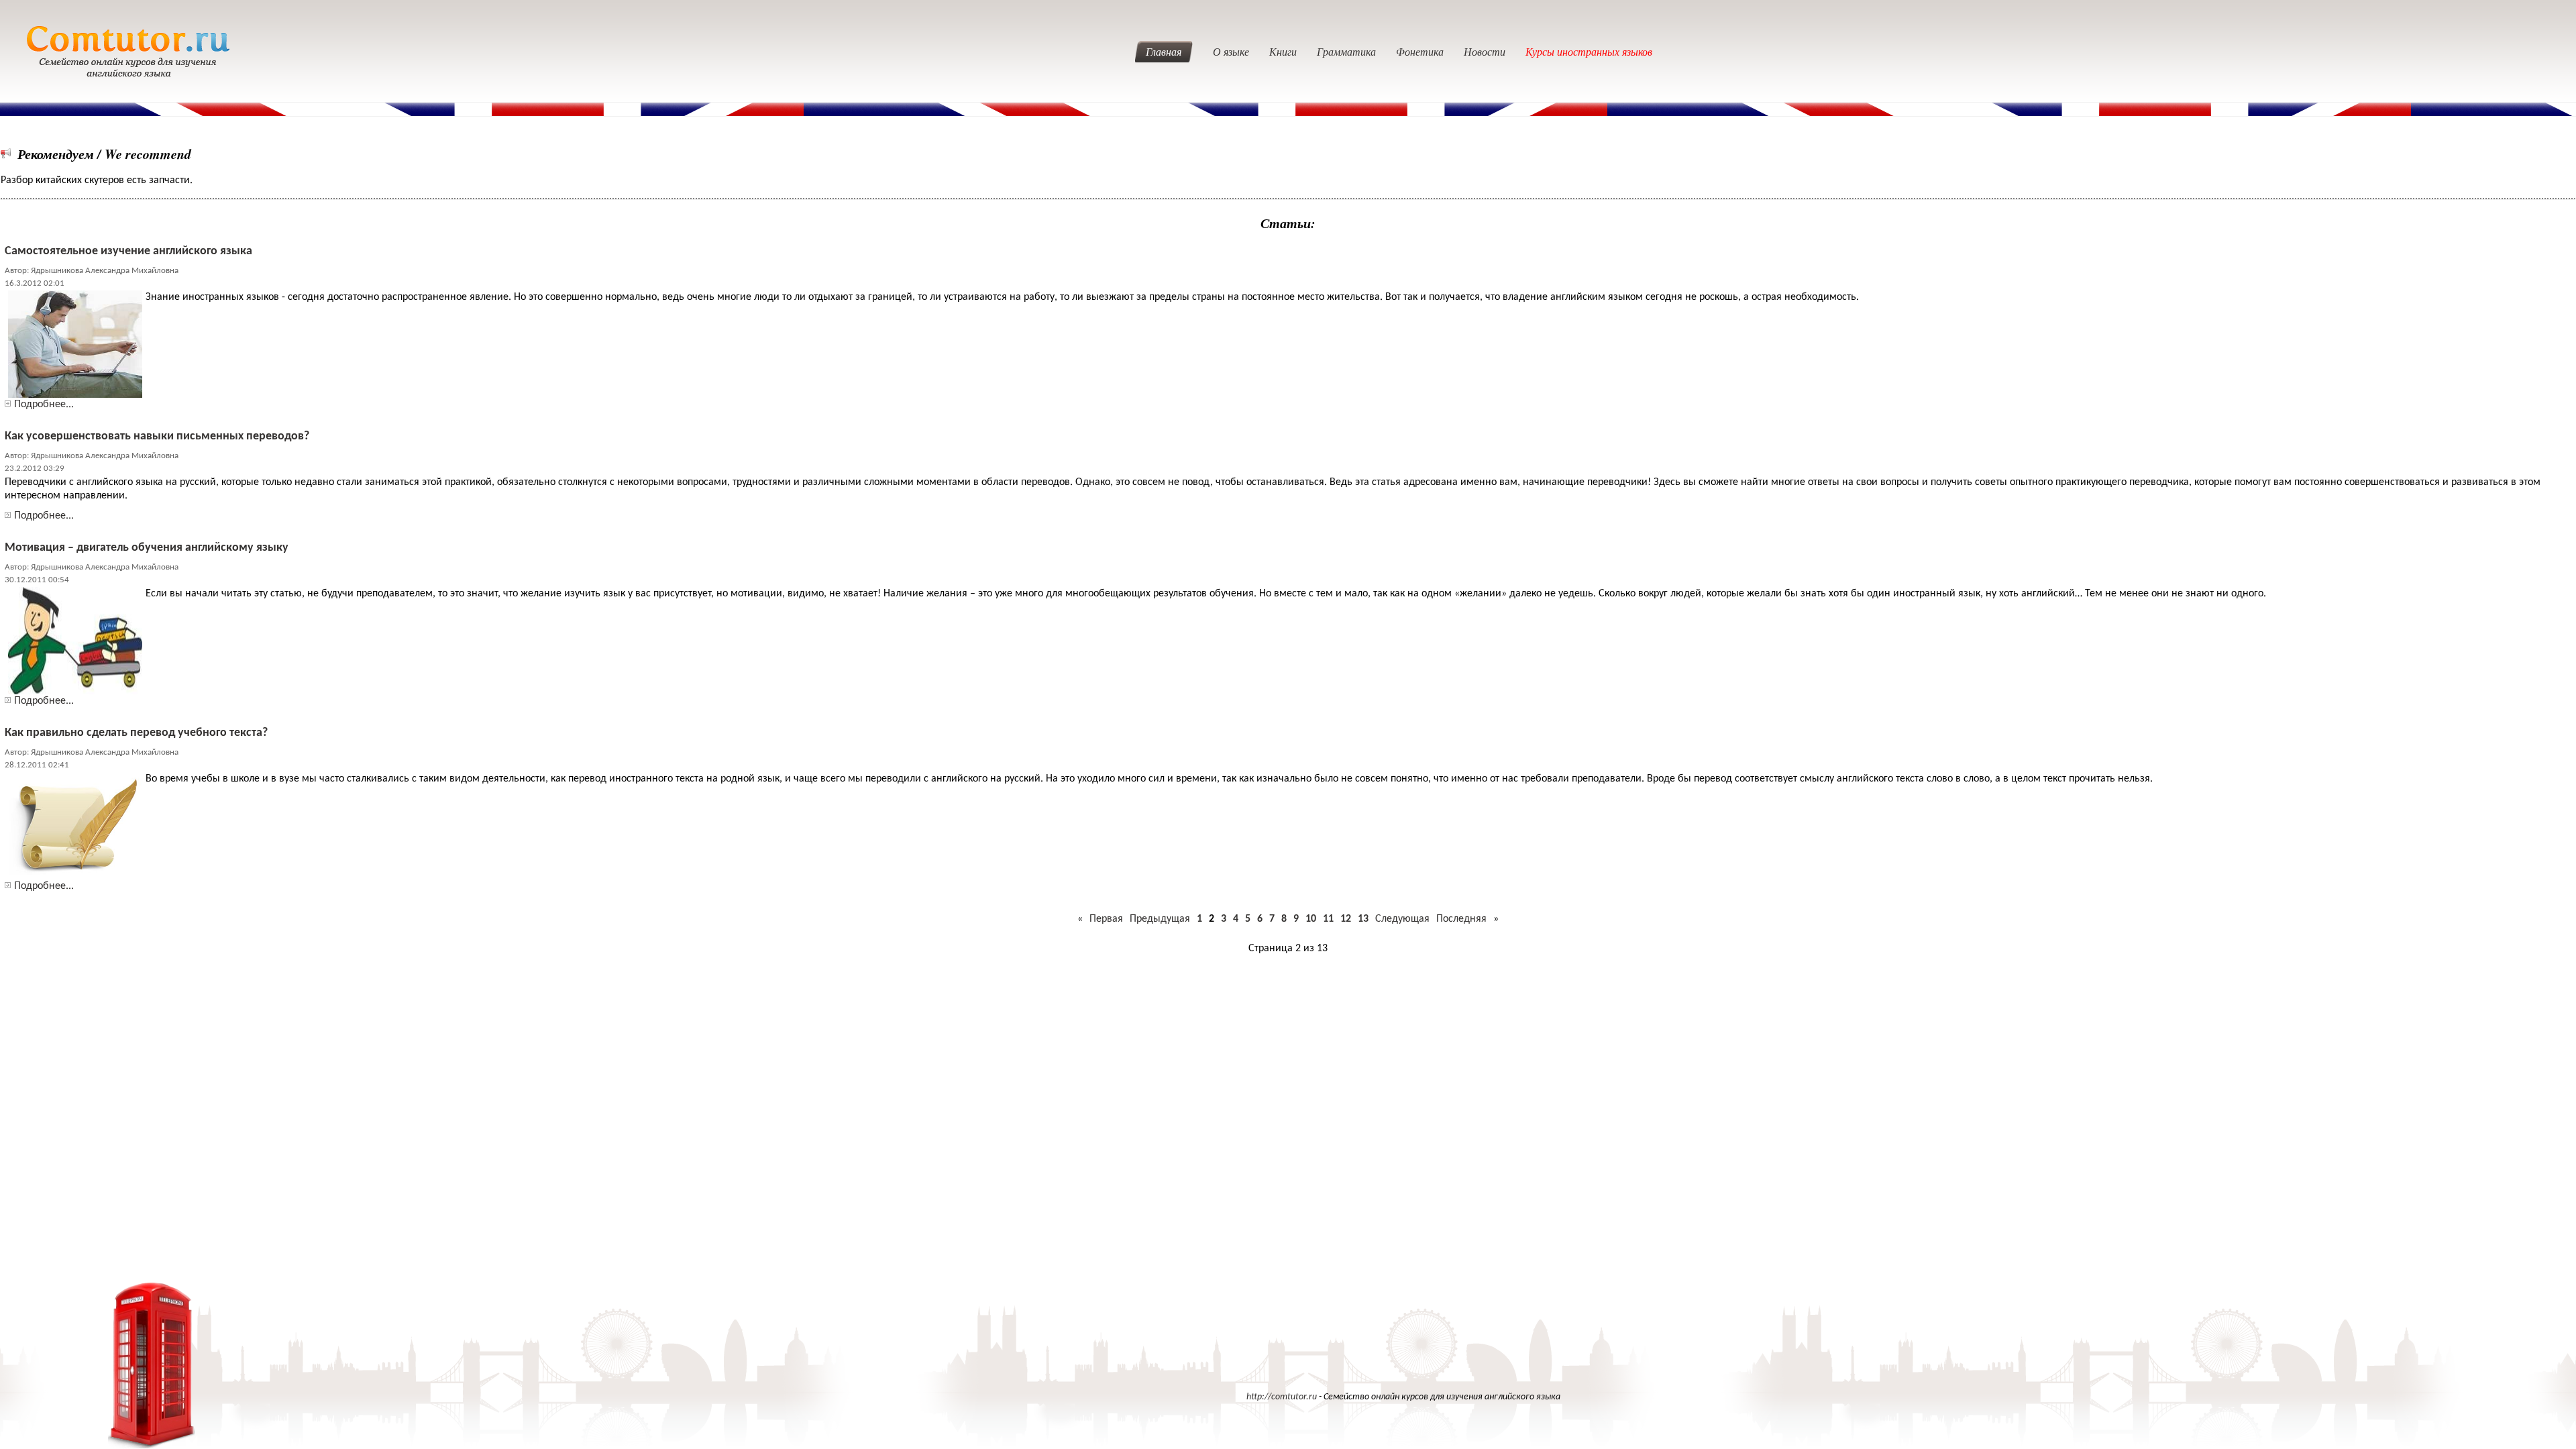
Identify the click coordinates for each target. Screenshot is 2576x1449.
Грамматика (1346, 51)
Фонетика (1420, 51)
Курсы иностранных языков (1589, 51)
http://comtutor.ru (1282, 1397)
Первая (1106, 919)
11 (1328, 919)
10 (1311, 919)
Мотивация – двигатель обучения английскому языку (147, 548)
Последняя (1461, 919)
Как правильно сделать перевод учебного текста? (136, 733)
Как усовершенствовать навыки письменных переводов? (157, 436)
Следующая (1402, 919)
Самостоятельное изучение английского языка (128, 251)
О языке (1231, 51)
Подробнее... (44, 405)
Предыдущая (1160, 919)
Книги (1283, 51)
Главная (1164, 51)
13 (1363, 919)
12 (1346, 919)
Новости (1485, 51)
